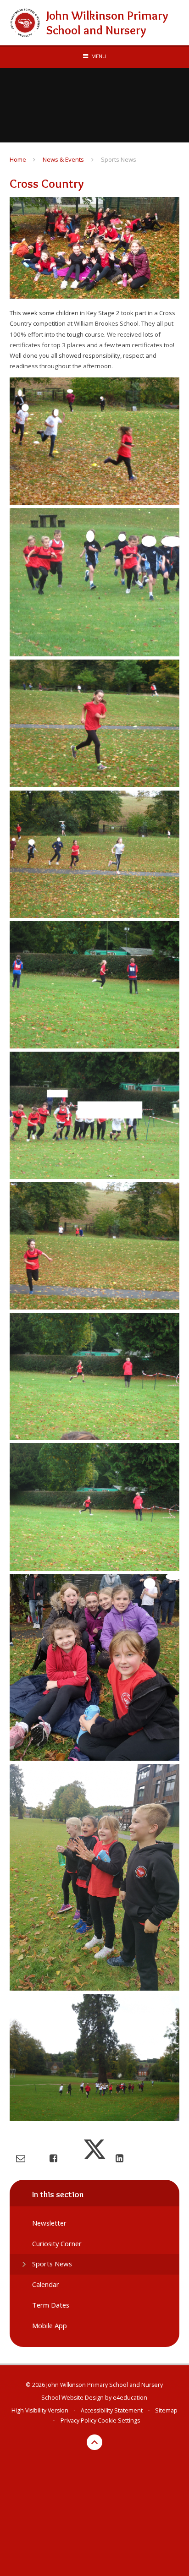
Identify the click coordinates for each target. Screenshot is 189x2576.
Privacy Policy (78, 2420)
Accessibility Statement (112, 2410)
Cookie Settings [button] (119, 2420)
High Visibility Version (40, 2410)
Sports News (119, 159)
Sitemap (166, 2410)
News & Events (63, 159)
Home (18, 159)
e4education (130, 2398)
